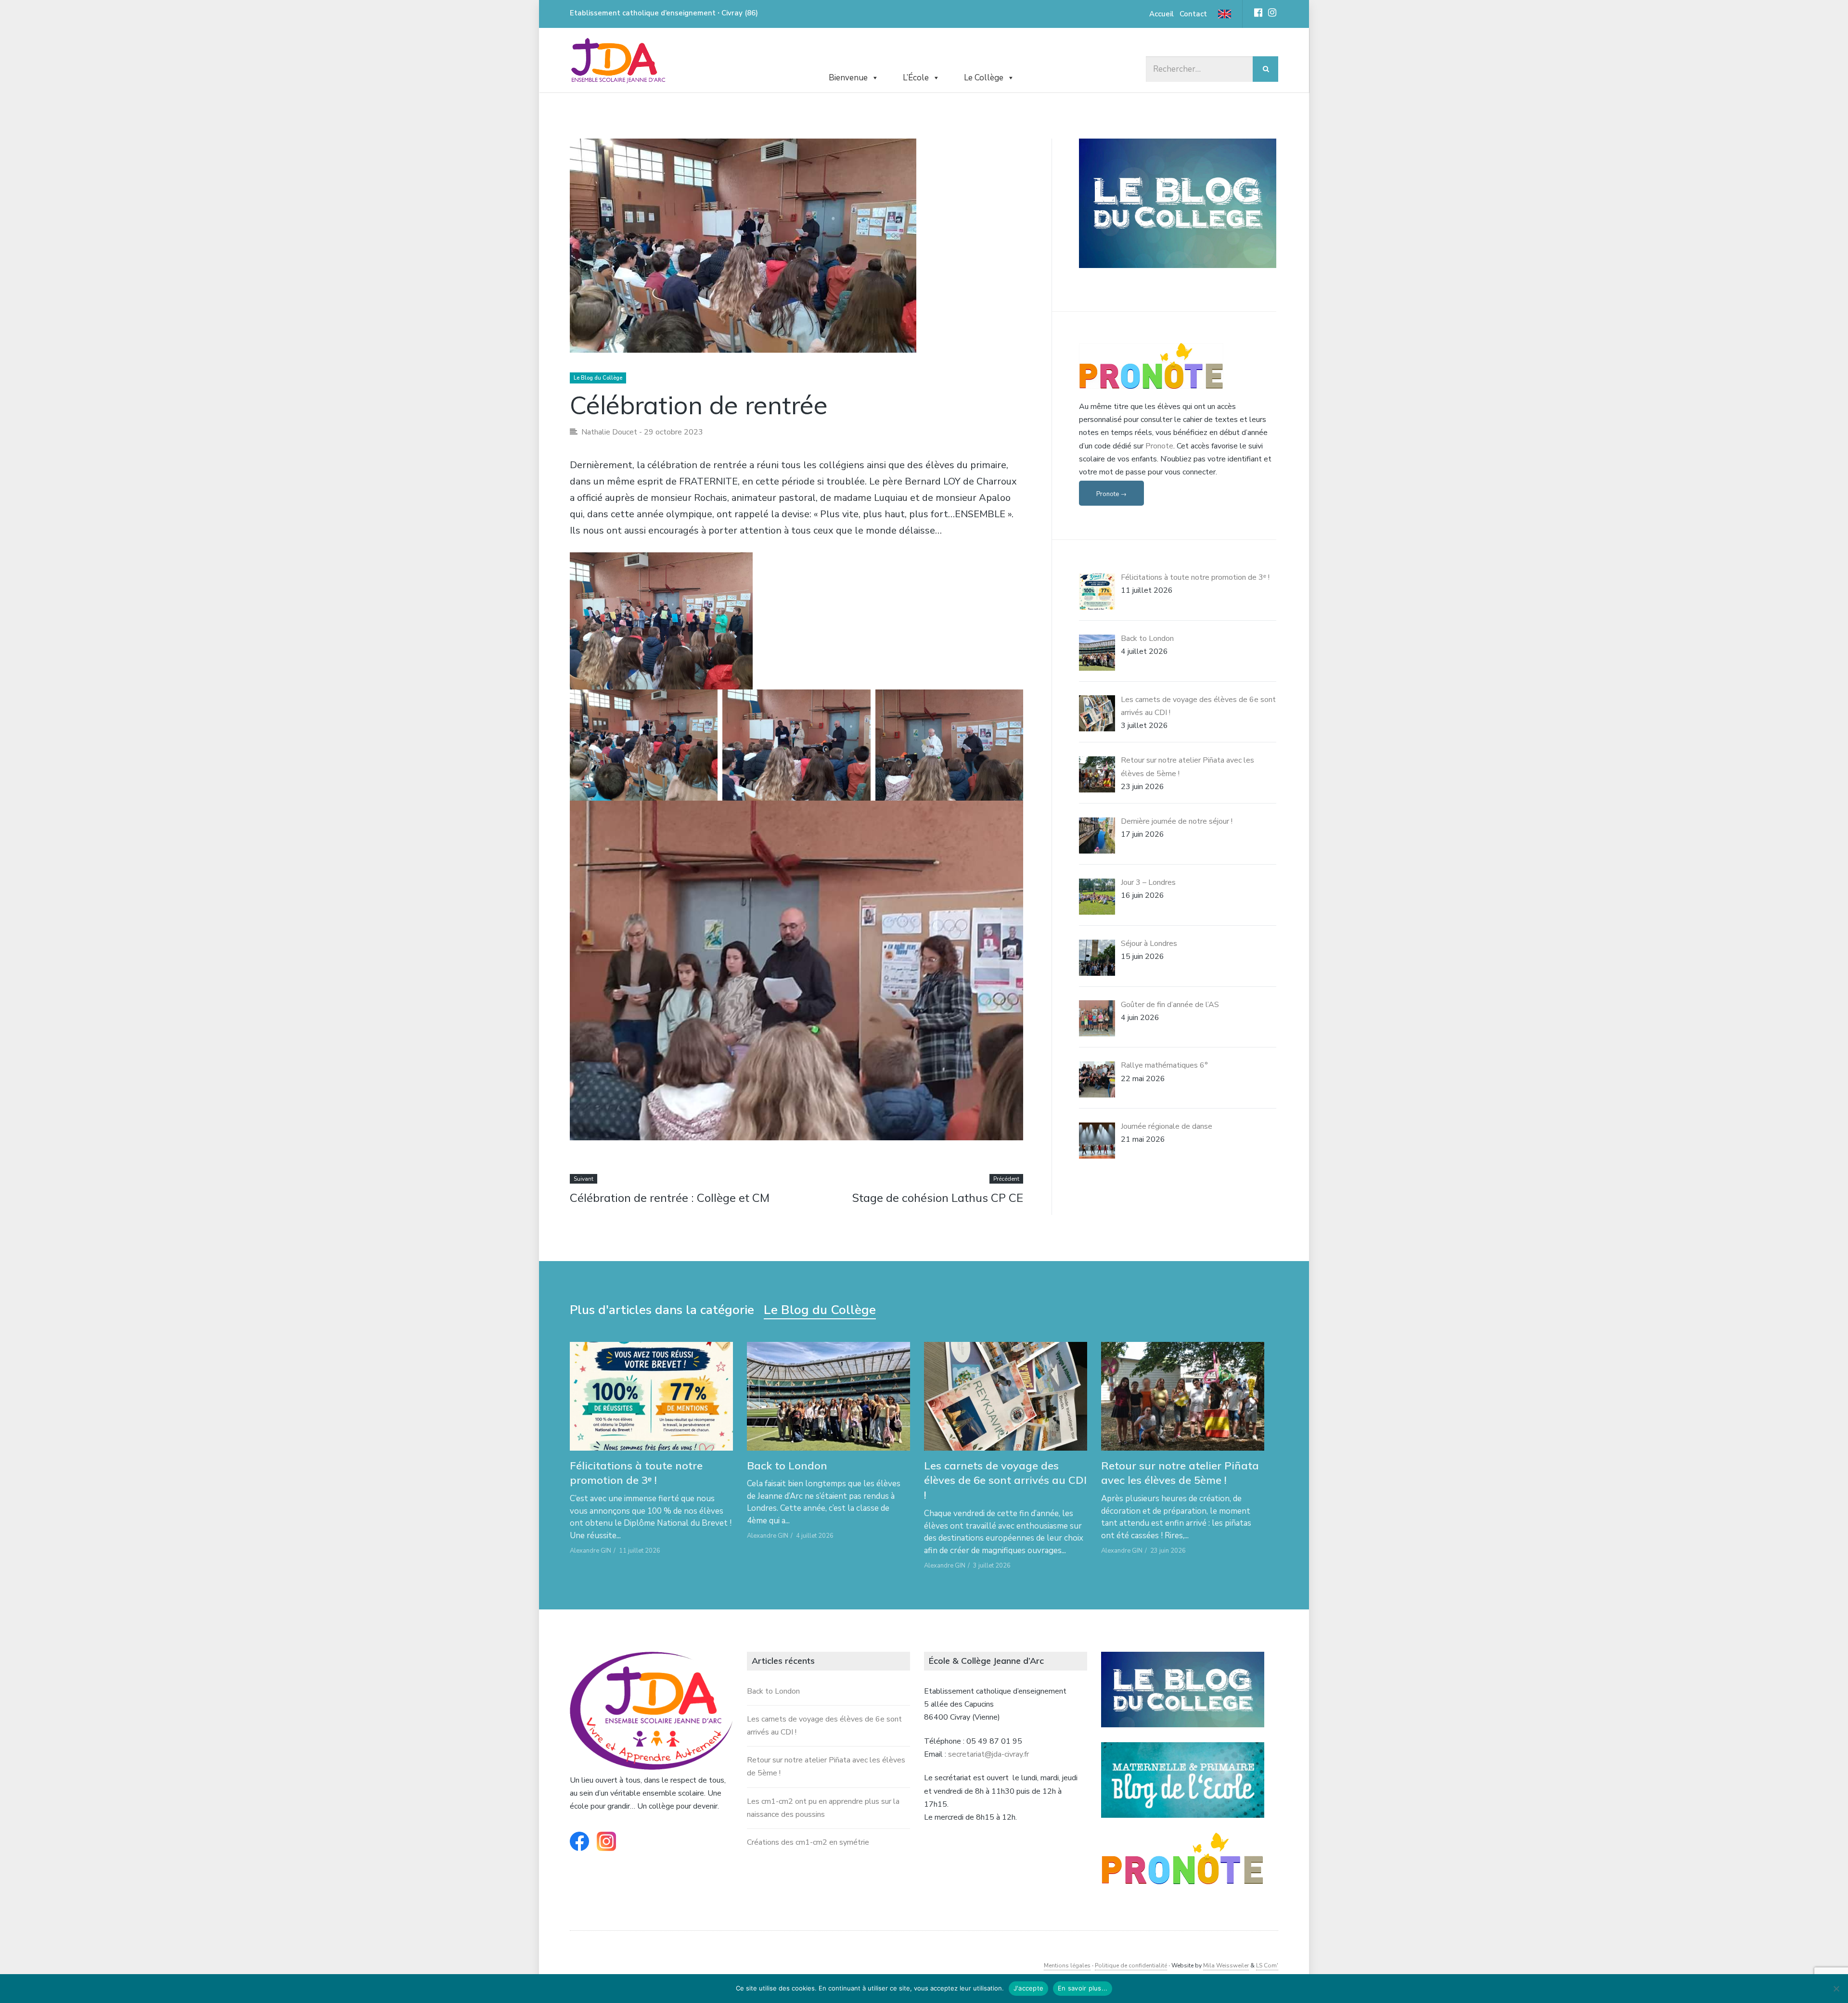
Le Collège (984, 78)
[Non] (1836, 1989)
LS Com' (1267, 1965)
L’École (916, 78)
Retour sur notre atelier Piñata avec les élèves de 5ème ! (1180, 1473)
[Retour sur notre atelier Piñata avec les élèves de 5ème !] (1183, 1396)
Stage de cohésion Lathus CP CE (938, 1198)
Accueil (1161, 14)
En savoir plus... (1083, 1988)
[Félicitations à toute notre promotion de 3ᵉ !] (651, 1396)
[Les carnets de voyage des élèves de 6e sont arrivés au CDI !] (1006, 1396)
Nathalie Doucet (609, 432)
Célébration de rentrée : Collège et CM (670, 1198)
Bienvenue (848, 78)
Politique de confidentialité (1131, 1965)
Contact (1193, 14)
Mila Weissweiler (1226, 1965)
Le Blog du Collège (598, 378)
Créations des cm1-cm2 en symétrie (808, 1842)
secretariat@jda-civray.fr (988, 1754)
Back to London (787, 1466)
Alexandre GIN (590, 1551)
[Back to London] (828, 1396)
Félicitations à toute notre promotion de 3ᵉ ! (636, 1473)
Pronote (1159, 446)
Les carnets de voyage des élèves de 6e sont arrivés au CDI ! (1005, 1480)
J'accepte (1028, 1988)
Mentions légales (1067, 1965)
